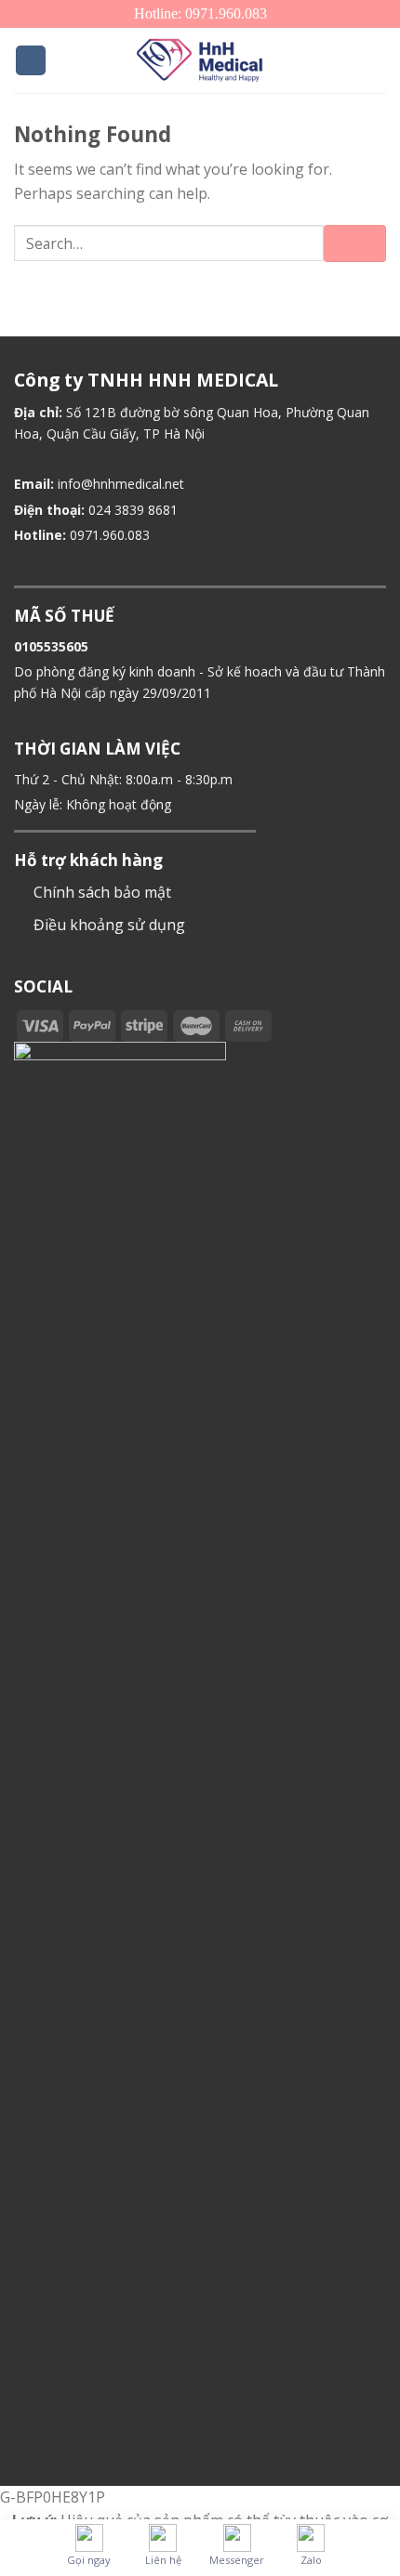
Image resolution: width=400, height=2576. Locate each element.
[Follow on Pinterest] (335, 1026)
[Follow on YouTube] (357, 1026)
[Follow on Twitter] (313, 1026)
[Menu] (31, 61)
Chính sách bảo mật (102, 892)
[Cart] (377, 60)
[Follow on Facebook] (289, 1026)
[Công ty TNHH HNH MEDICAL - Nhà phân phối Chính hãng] (200, 60)
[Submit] (355, 243)
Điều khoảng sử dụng (109, 925)
